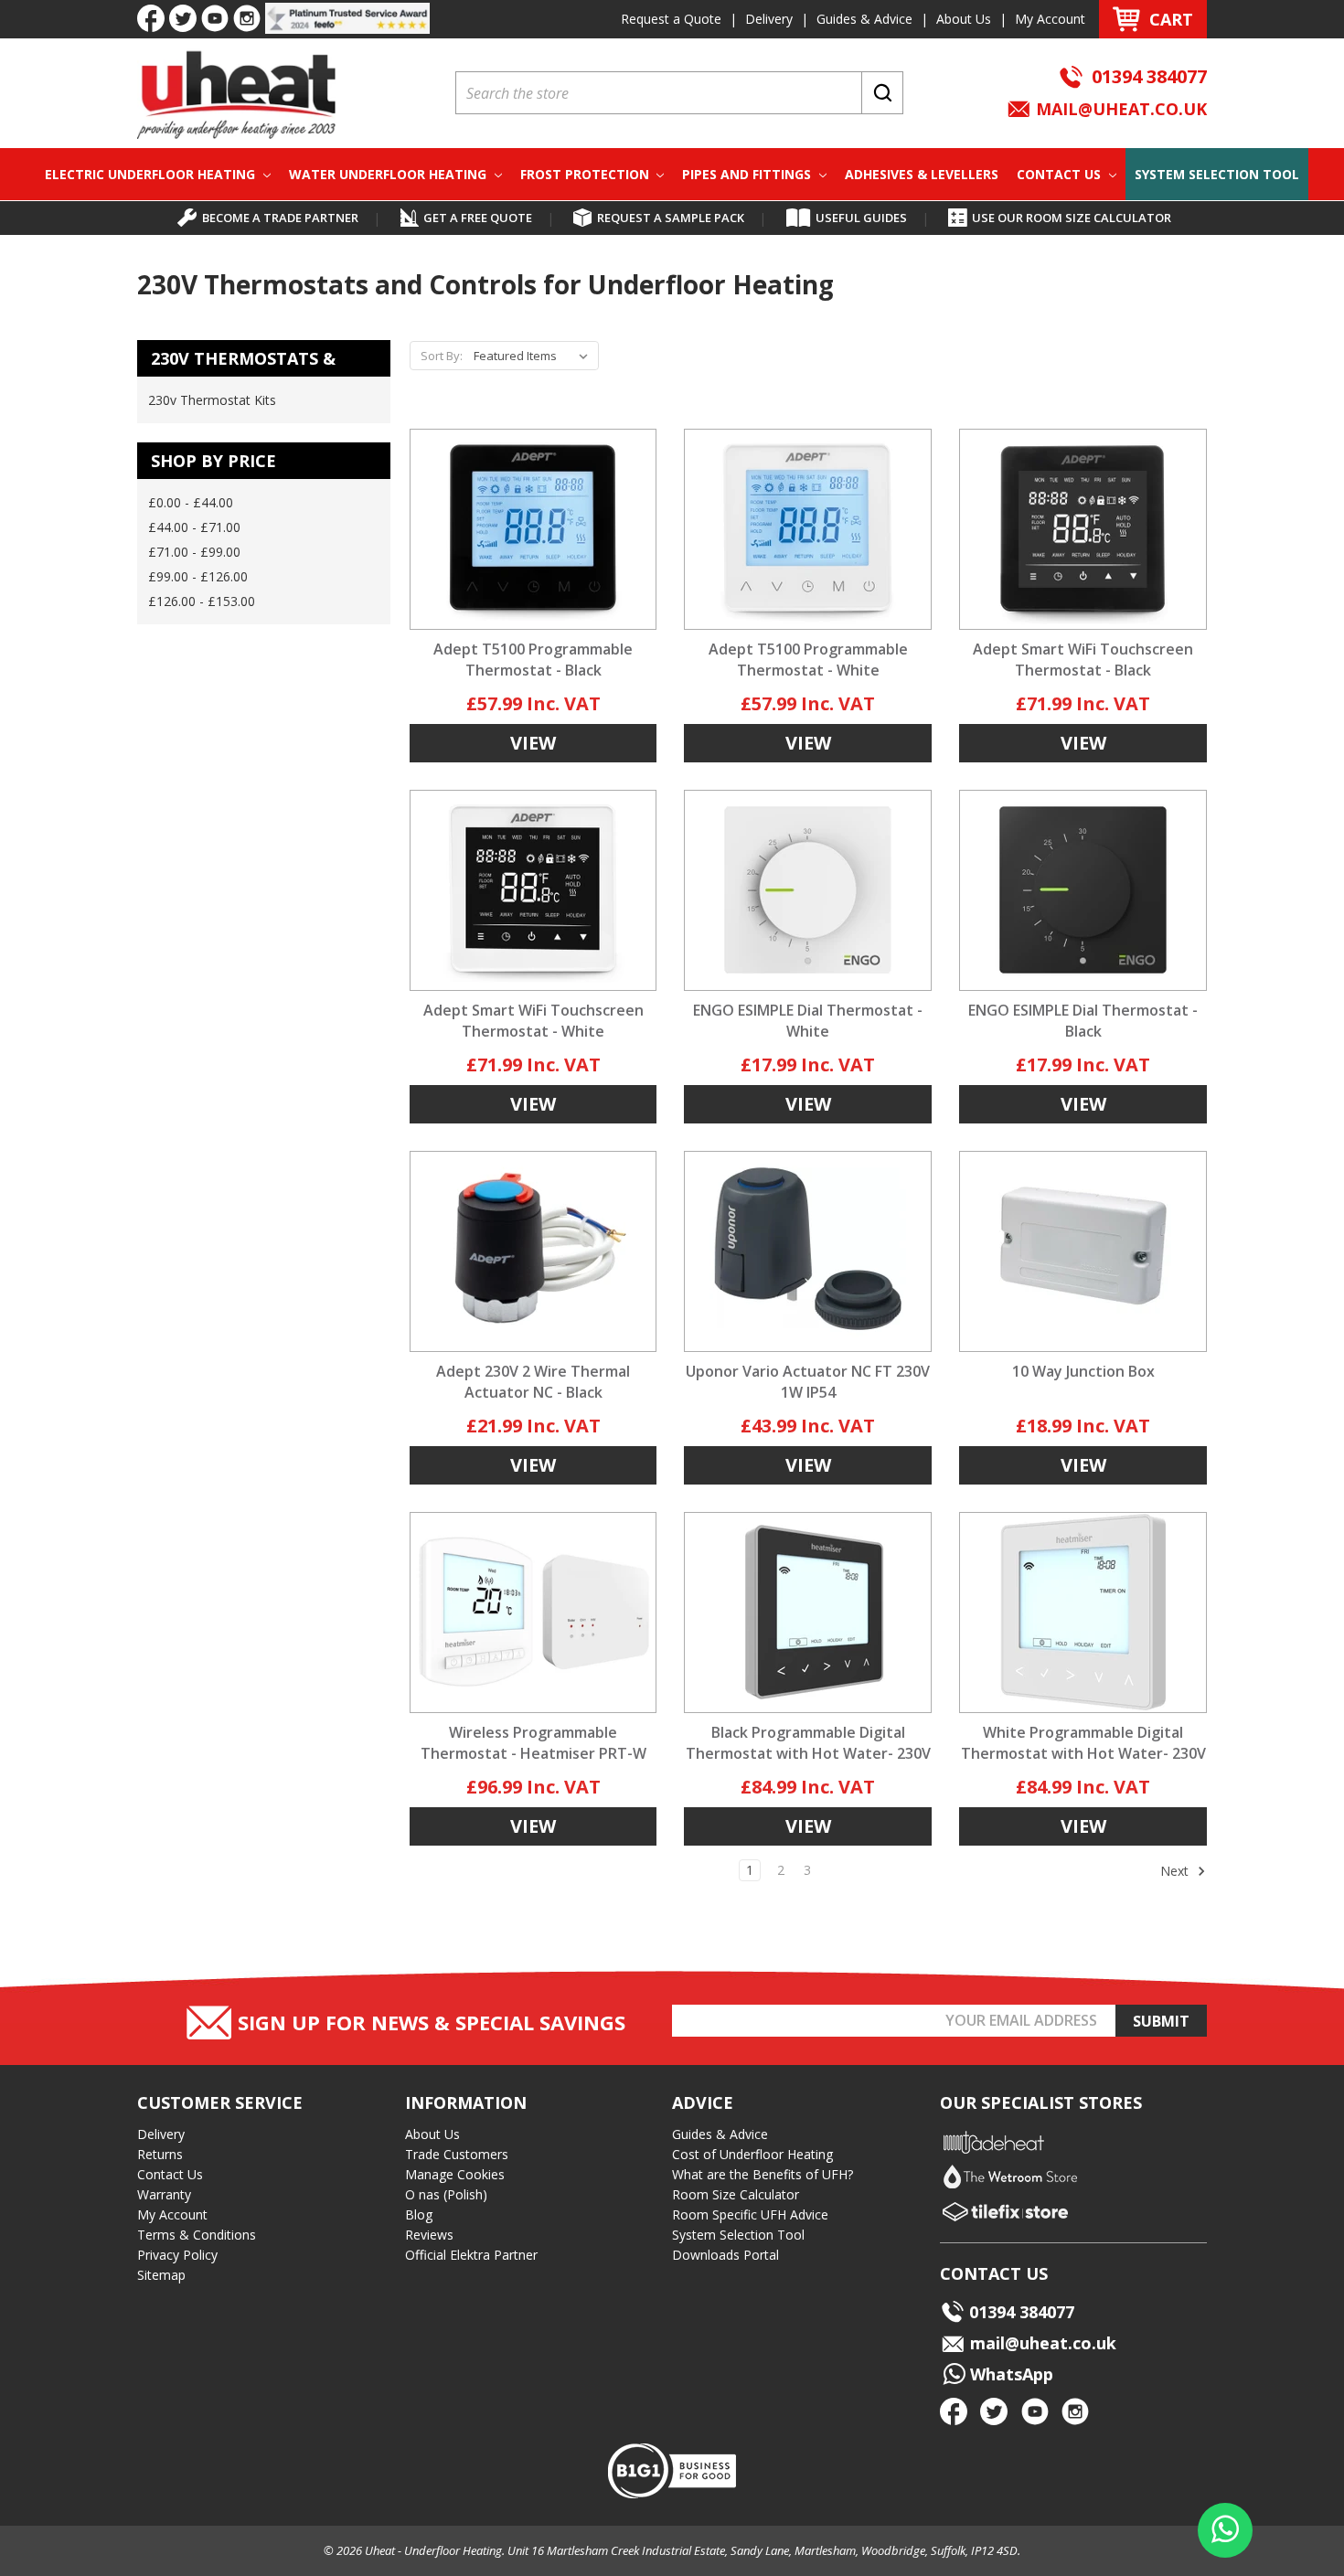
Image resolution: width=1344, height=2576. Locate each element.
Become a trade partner (280, 218)
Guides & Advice (864, 19)
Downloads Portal (725, 2255)
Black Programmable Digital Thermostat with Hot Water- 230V (808, 1743)
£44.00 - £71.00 (194, 527)
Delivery (769, 19)
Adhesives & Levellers (922, 174)
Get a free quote (478, 218)
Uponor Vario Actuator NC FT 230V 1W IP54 (808, 1382)
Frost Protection (587, 174)
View (533, 743)
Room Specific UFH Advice (750, 2214)
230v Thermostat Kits (212, 400)
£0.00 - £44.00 (191, 502)
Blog (419, 2214)
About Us (964, 19)
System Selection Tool (1217, 174)
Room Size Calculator (736, 2194)
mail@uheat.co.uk (1119, 109)
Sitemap (161, 2275)
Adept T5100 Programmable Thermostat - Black (533, 660)
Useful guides (861, 218)
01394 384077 (1149, 76)
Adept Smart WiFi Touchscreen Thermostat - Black (1083, 660)
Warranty (164, 2194)
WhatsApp (1009, 2374)
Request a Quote (671, 19)
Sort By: (442, 356)
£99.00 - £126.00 (198, 576)
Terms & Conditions (197, 2235)
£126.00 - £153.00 (202, 601)
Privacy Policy (177, 2255)
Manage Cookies (455, 2174)
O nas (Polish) (446, 2194)
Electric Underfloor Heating (152, 174)
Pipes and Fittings (748, 174)
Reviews (429, 2235)
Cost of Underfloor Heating (752, 2154)
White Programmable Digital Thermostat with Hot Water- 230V (1083, 1743)
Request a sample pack (671, 218)
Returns (160, 2154)
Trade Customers (457, 2154)
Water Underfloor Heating (389, 174)
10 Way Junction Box (1083, 1371)
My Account (1050, 19)
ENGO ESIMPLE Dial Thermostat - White (808, 1021)
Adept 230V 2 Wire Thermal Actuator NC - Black (533, 1382)
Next (1176, 1871)
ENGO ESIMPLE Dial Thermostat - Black (1083, 1021)
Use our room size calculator (1072, 218)
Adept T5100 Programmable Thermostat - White (808, 660)
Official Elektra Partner (471, 2255)
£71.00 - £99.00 (194, 552)
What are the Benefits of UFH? (763, 2174)
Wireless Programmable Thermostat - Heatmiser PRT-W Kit (533, 1753)
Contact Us (1061, 174)
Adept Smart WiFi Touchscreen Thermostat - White (533, 1021)
